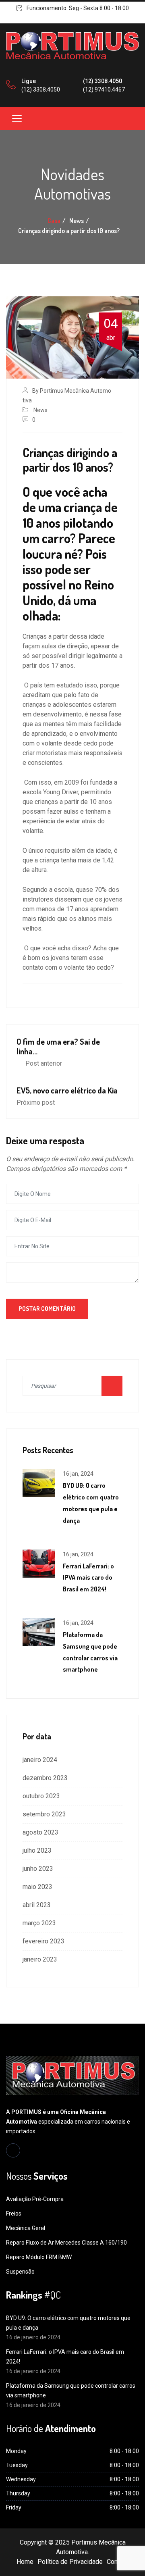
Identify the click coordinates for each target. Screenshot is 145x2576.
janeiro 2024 (40, 1760)
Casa (54, 221)
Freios (14, 2214)
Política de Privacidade (70, 2562)
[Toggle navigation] (17, 119)
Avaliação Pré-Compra (35, 2199)
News (40, 410)
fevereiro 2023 (43, 1941)
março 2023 (39, 1923)
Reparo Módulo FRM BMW (39, 2257)
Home (25, 2562)
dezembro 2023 (45, 1778)
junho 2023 (38, 1869)
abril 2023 (37, 1905)
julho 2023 (37, 1850)
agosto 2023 (40, 1832)
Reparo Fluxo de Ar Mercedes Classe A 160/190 (66, 2243)
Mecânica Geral (26, 2228)
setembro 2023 (44, 1814)
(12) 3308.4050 (41, 90)
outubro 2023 (41, 1796)
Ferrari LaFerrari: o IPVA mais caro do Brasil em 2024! (88, 1578)
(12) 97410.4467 (104, 90)
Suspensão (20, 2272)
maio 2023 (37, 1887)
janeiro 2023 (40, 1959)
